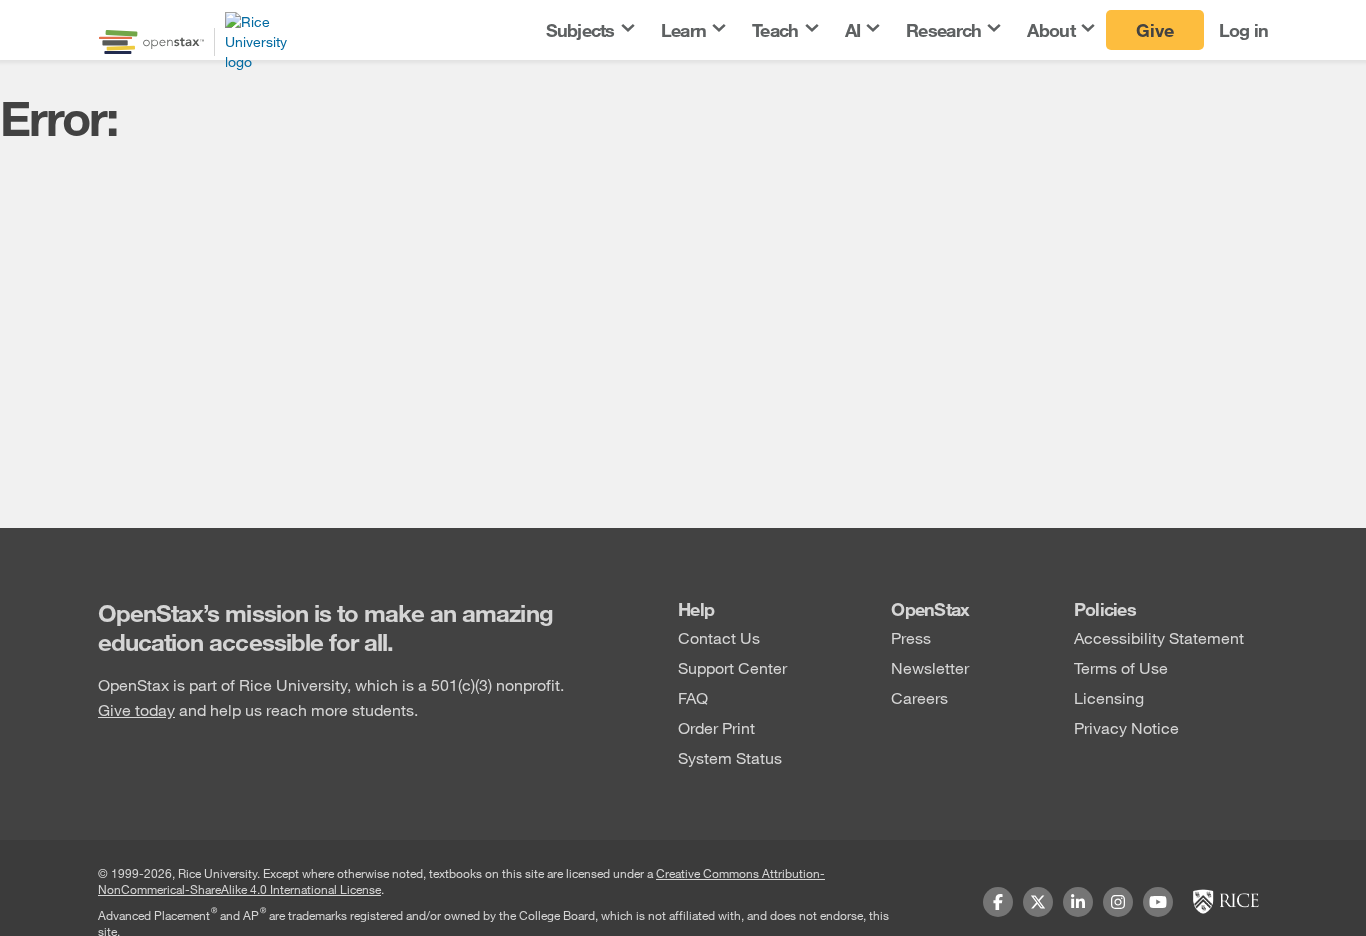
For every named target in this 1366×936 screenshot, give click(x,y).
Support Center (732, 667)
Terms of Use (1121, 667)
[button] (589, 30)
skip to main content (73, 12)
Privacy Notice (1126, 727)
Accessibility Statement (1159, 637)
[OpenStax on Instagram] (1118, 902)
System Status (730, 757)
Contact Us (719, 637)
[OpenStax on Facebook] (998, 902)
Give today (136, 709)
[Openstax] (151, 42)
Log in (1244, 30)
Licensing (1109, 697)
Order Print (716, 727)
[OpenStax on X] (1038, 902)
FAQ (693, 697)
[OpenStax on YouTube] (1158, 902)
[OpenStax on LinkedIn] (1078, 902)
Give (1155, 30)
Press (911, 637)
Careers (919, 697)
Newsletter (930, 667)
